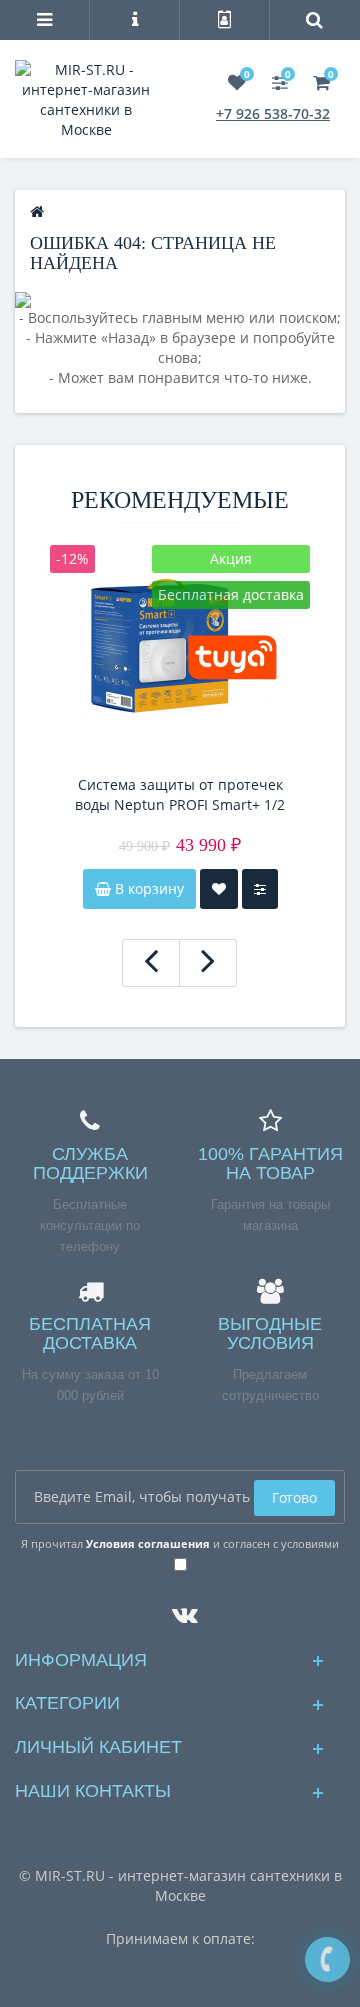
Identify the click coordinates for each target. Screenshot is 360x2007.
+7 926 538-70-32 (273, 113)
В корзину (147, 888)
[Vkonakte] (180, 1609)
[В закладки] (219, 889)
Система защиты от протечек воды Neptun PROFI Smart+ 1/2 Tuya (180, 795)
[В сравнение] (260, 889)
